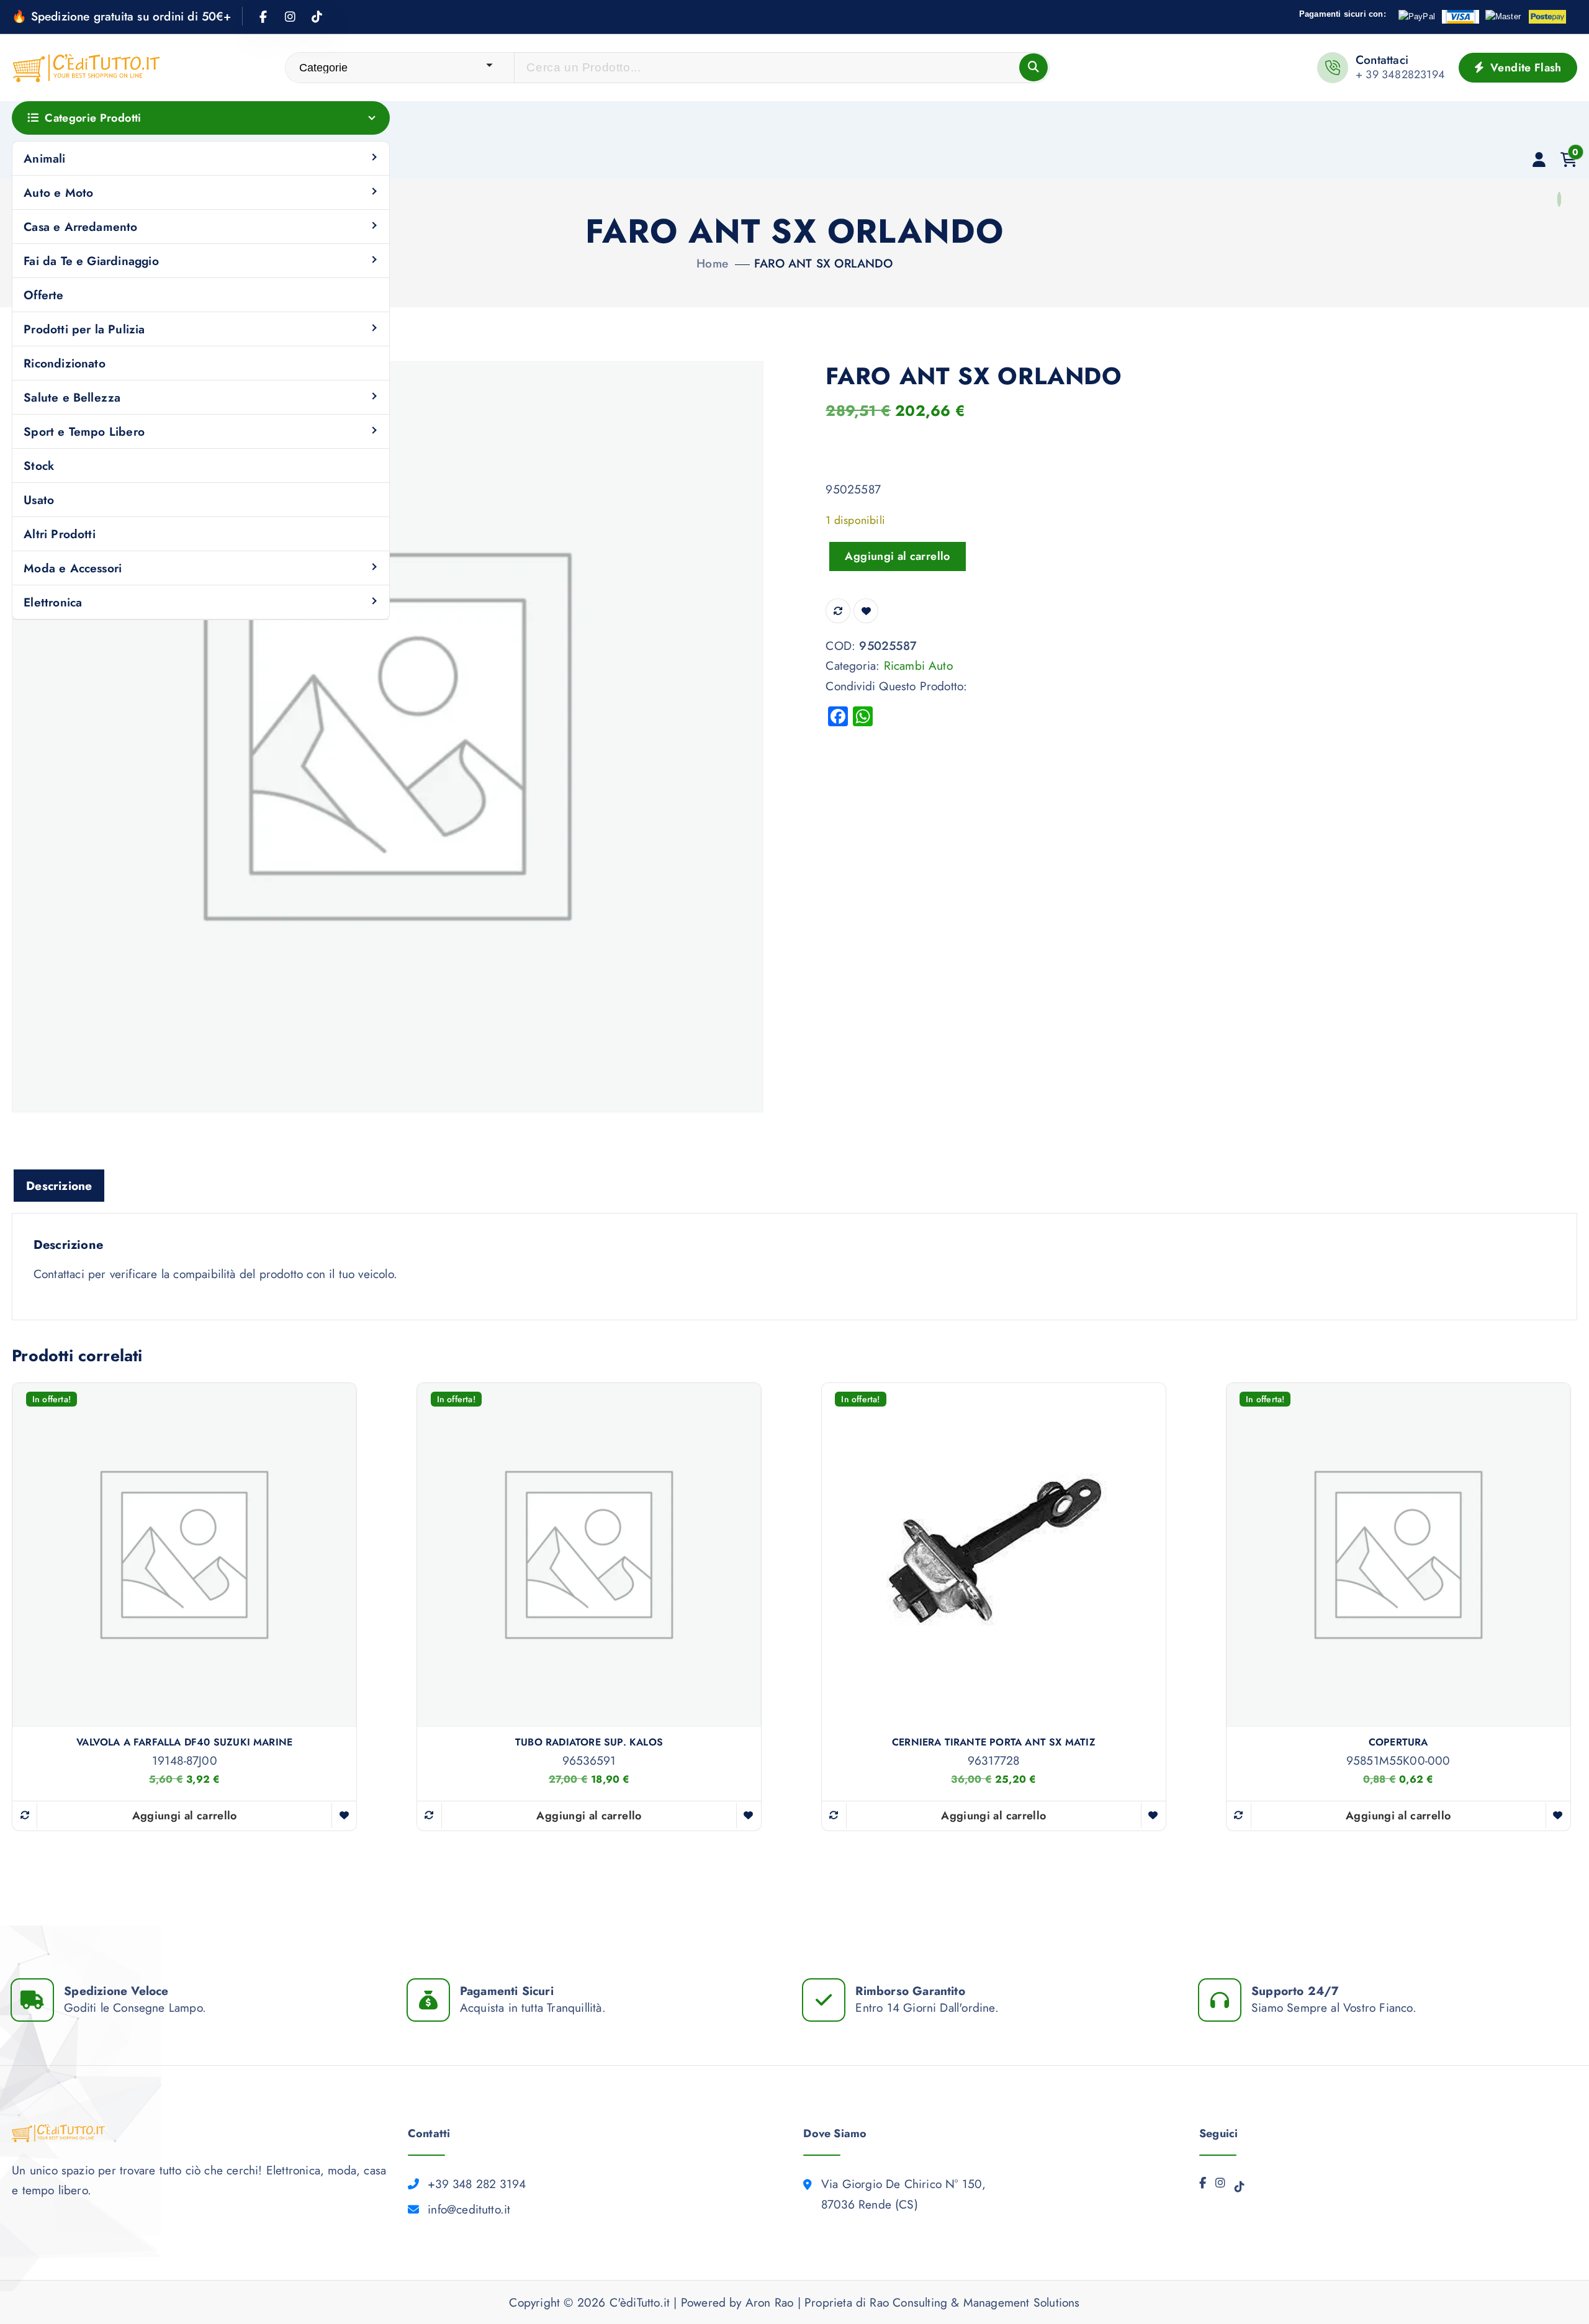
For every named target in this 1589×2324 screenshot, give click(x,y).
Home (712, 263)
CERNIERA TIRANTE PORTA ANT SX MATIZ (994, 1742)
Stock (39, 466)
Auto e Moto (58, 192)
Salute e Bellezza (72, 397)
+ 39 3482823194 (1400, 74)
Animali (44, 158)
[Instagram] (1220, 2186)
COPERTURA (1398, 1742)
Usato (39, 500)
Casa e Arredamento (80, 227)
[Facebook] (1203, 2186)
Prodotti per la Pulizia (84, 329)
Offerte (43, 295)
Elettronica (53, 602)
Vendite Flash (1524, 68)
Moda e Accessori (73, 568)
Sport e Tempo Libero (84, 431)
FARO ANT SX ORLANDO (823, 263)
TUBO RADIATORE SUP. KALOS (589, 1742)
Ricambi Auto (918, 665)
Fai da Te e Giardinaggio (91, 261)
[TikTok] (1240, 2190)
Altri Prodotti (60, 534)
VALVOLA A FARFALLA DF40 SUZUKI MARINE (184, 1742)
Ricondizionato (65, 363)
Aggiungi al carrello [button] (185, 1816)
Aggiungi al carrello (897, 556)
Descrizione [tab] (59, 1186)
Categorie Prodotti (93, 118)
